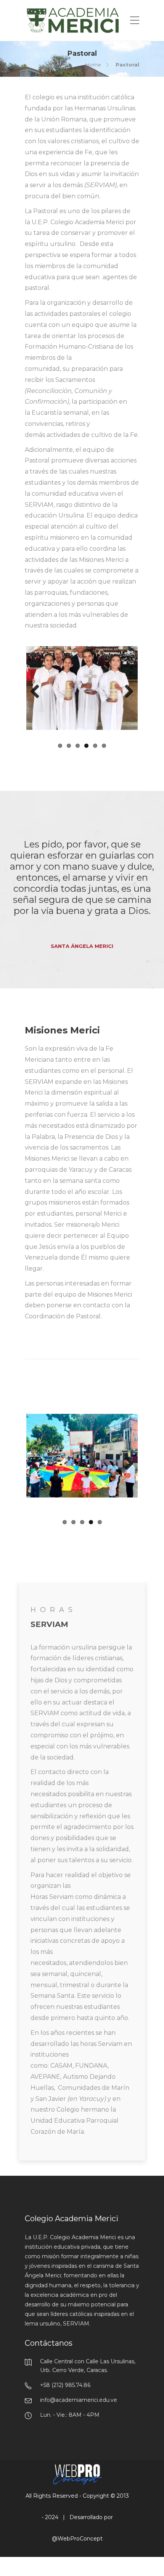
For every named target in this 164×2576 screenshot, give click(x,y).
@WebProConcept (77, 2530)
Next (126, 692)
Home (93, 65)
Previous (38, 692)
